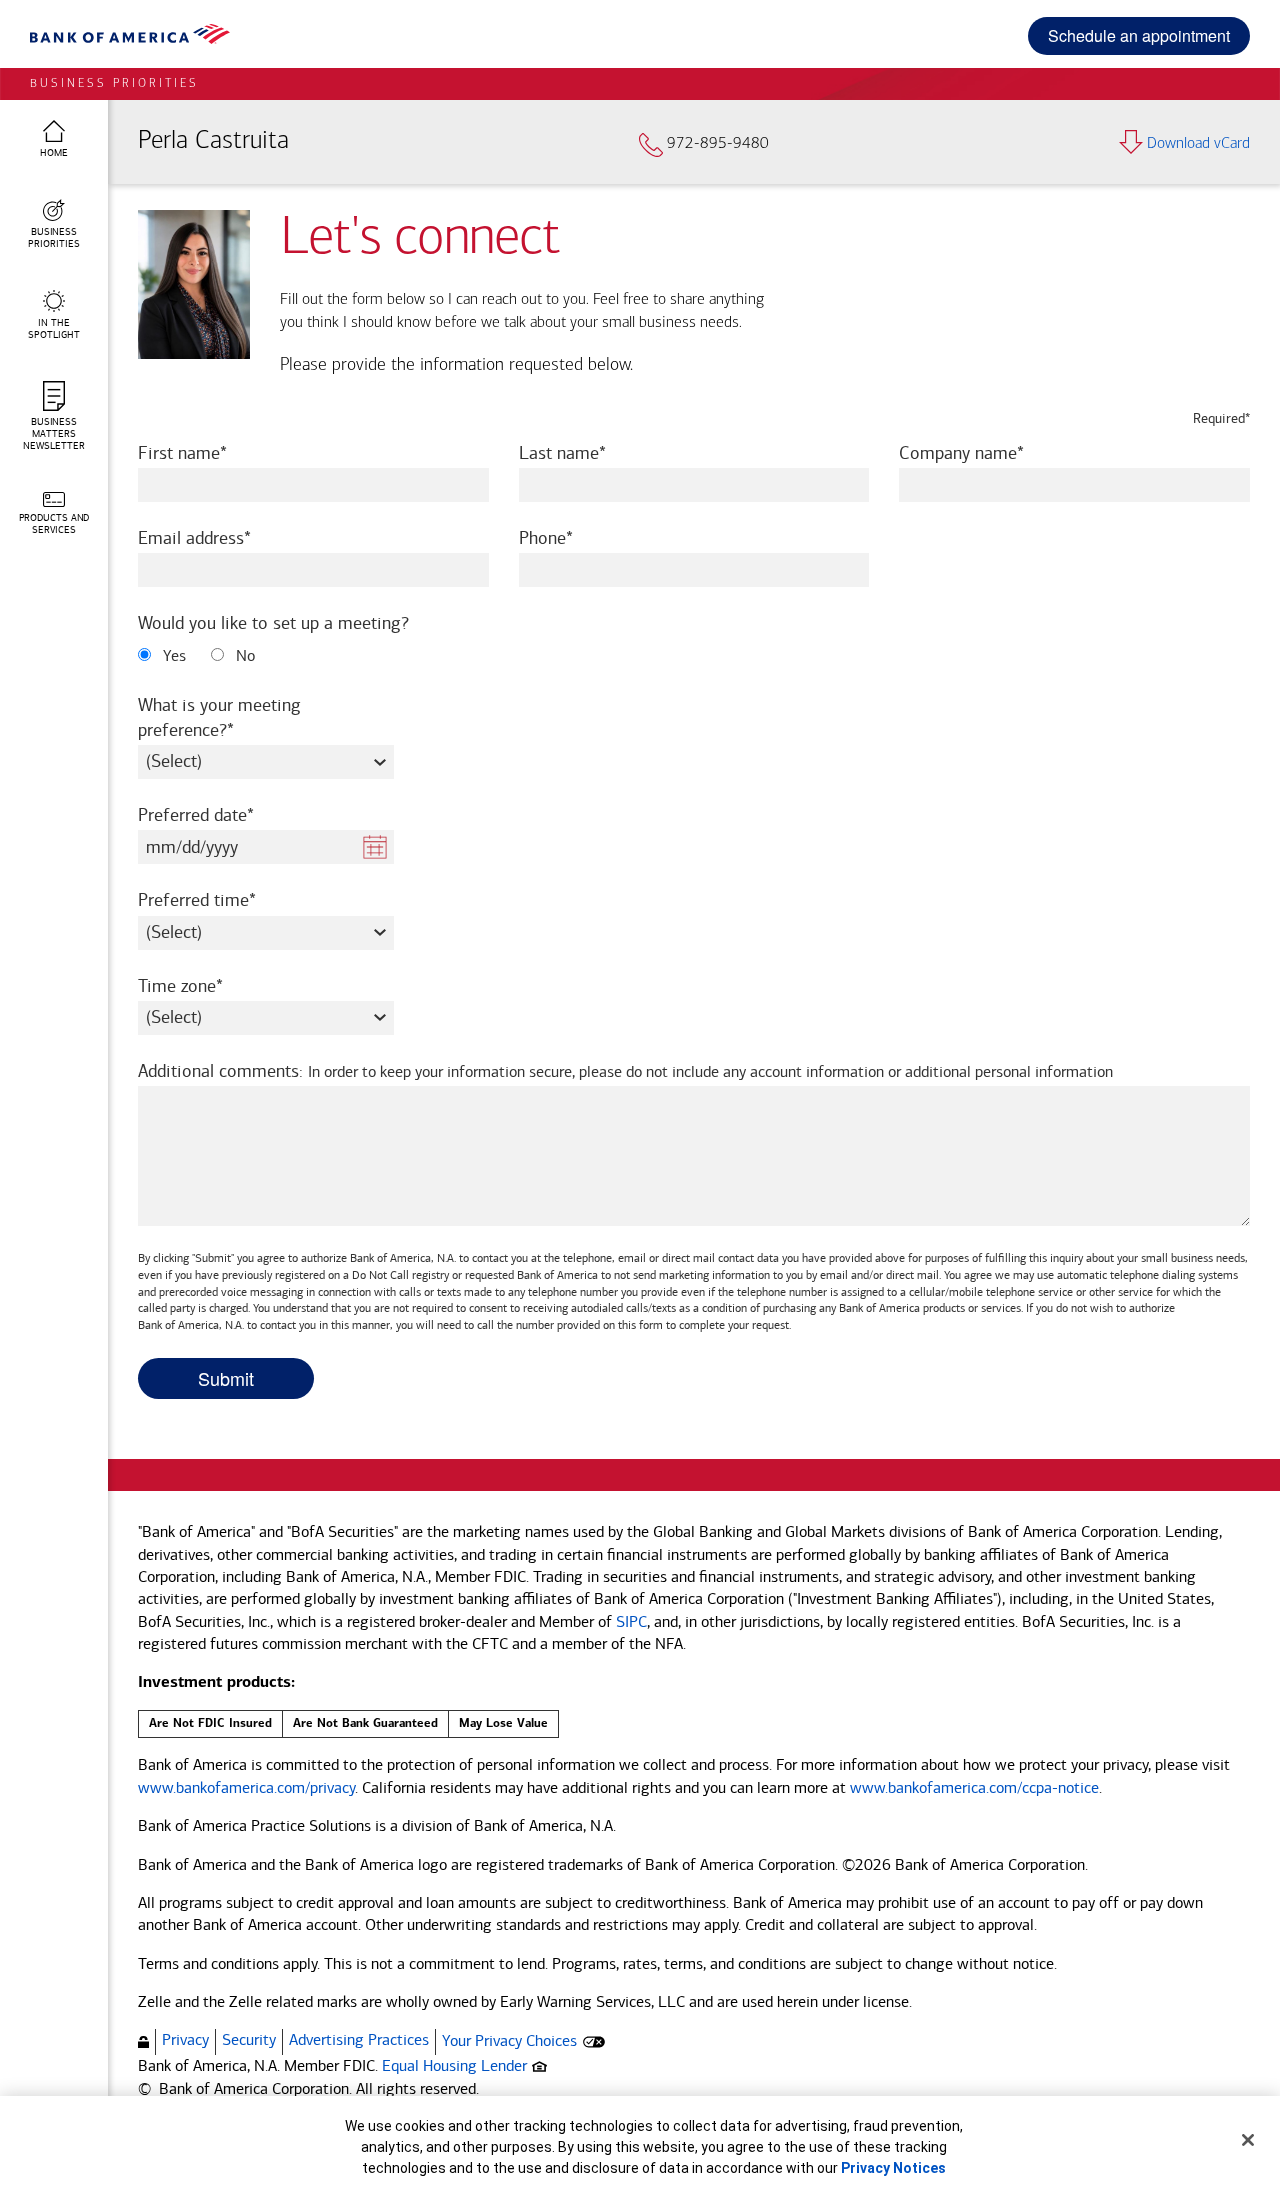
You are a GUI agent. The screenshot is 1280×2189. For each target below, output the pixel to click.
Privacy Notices (893, 2168)
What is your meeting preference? (219, 717)
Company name (988, 452)
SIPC (631, 1621)
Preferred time (224, 899)
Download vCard (1198, 144)
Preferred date (223, 814)
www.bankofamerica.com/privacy (246, 1787)
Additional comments (625, 1071)
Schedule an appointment (1139, 35)
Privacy (185, 2039)
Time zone (207, 985)
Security (249, 2039)
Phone (573, 537)
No (243, 655)
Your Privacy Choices (509, 2040)
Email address (221, 537)
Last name (589, 452)
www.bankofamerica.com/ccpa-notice (974, 1787)
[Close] (1248, 2140)
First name (209, 452)
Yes (172, 655)
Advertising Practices (359, 2039)
